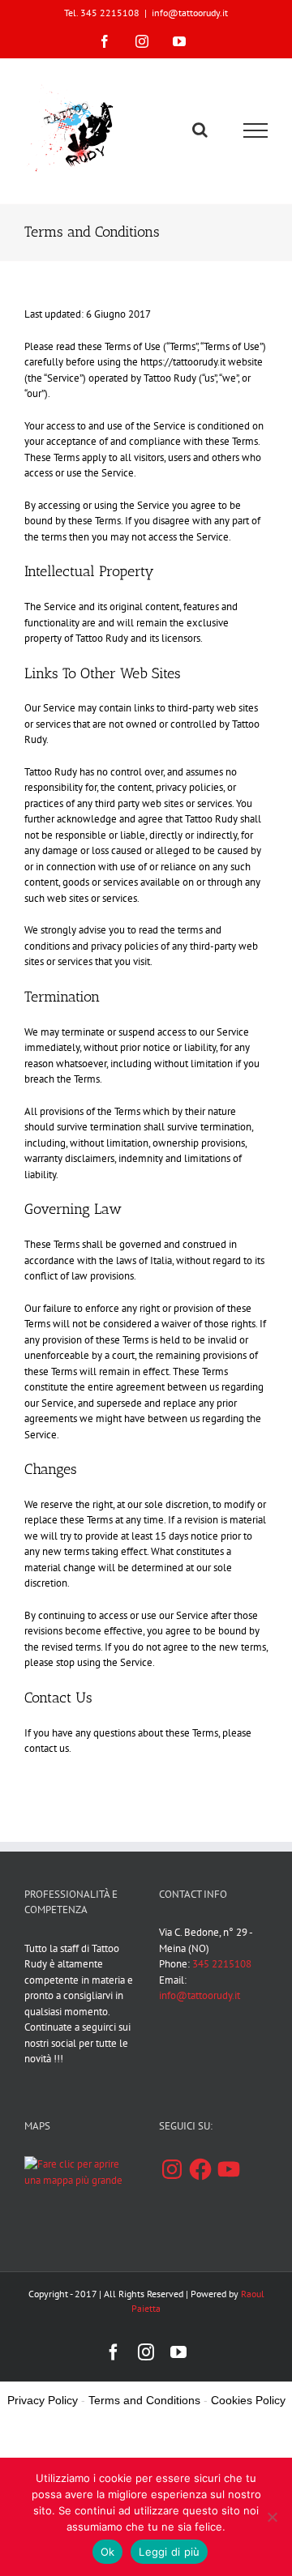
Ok (108, 2552)
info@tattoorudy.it (190, 13)
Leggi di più (169, 2552)
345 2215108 (222, 1964)
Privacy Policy (43, 2400)
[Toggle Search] (200, 130)
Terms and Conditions (144, 2400)
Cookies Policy (248, 2400)
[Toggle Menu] (256, 130)
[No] (272, 2517)
